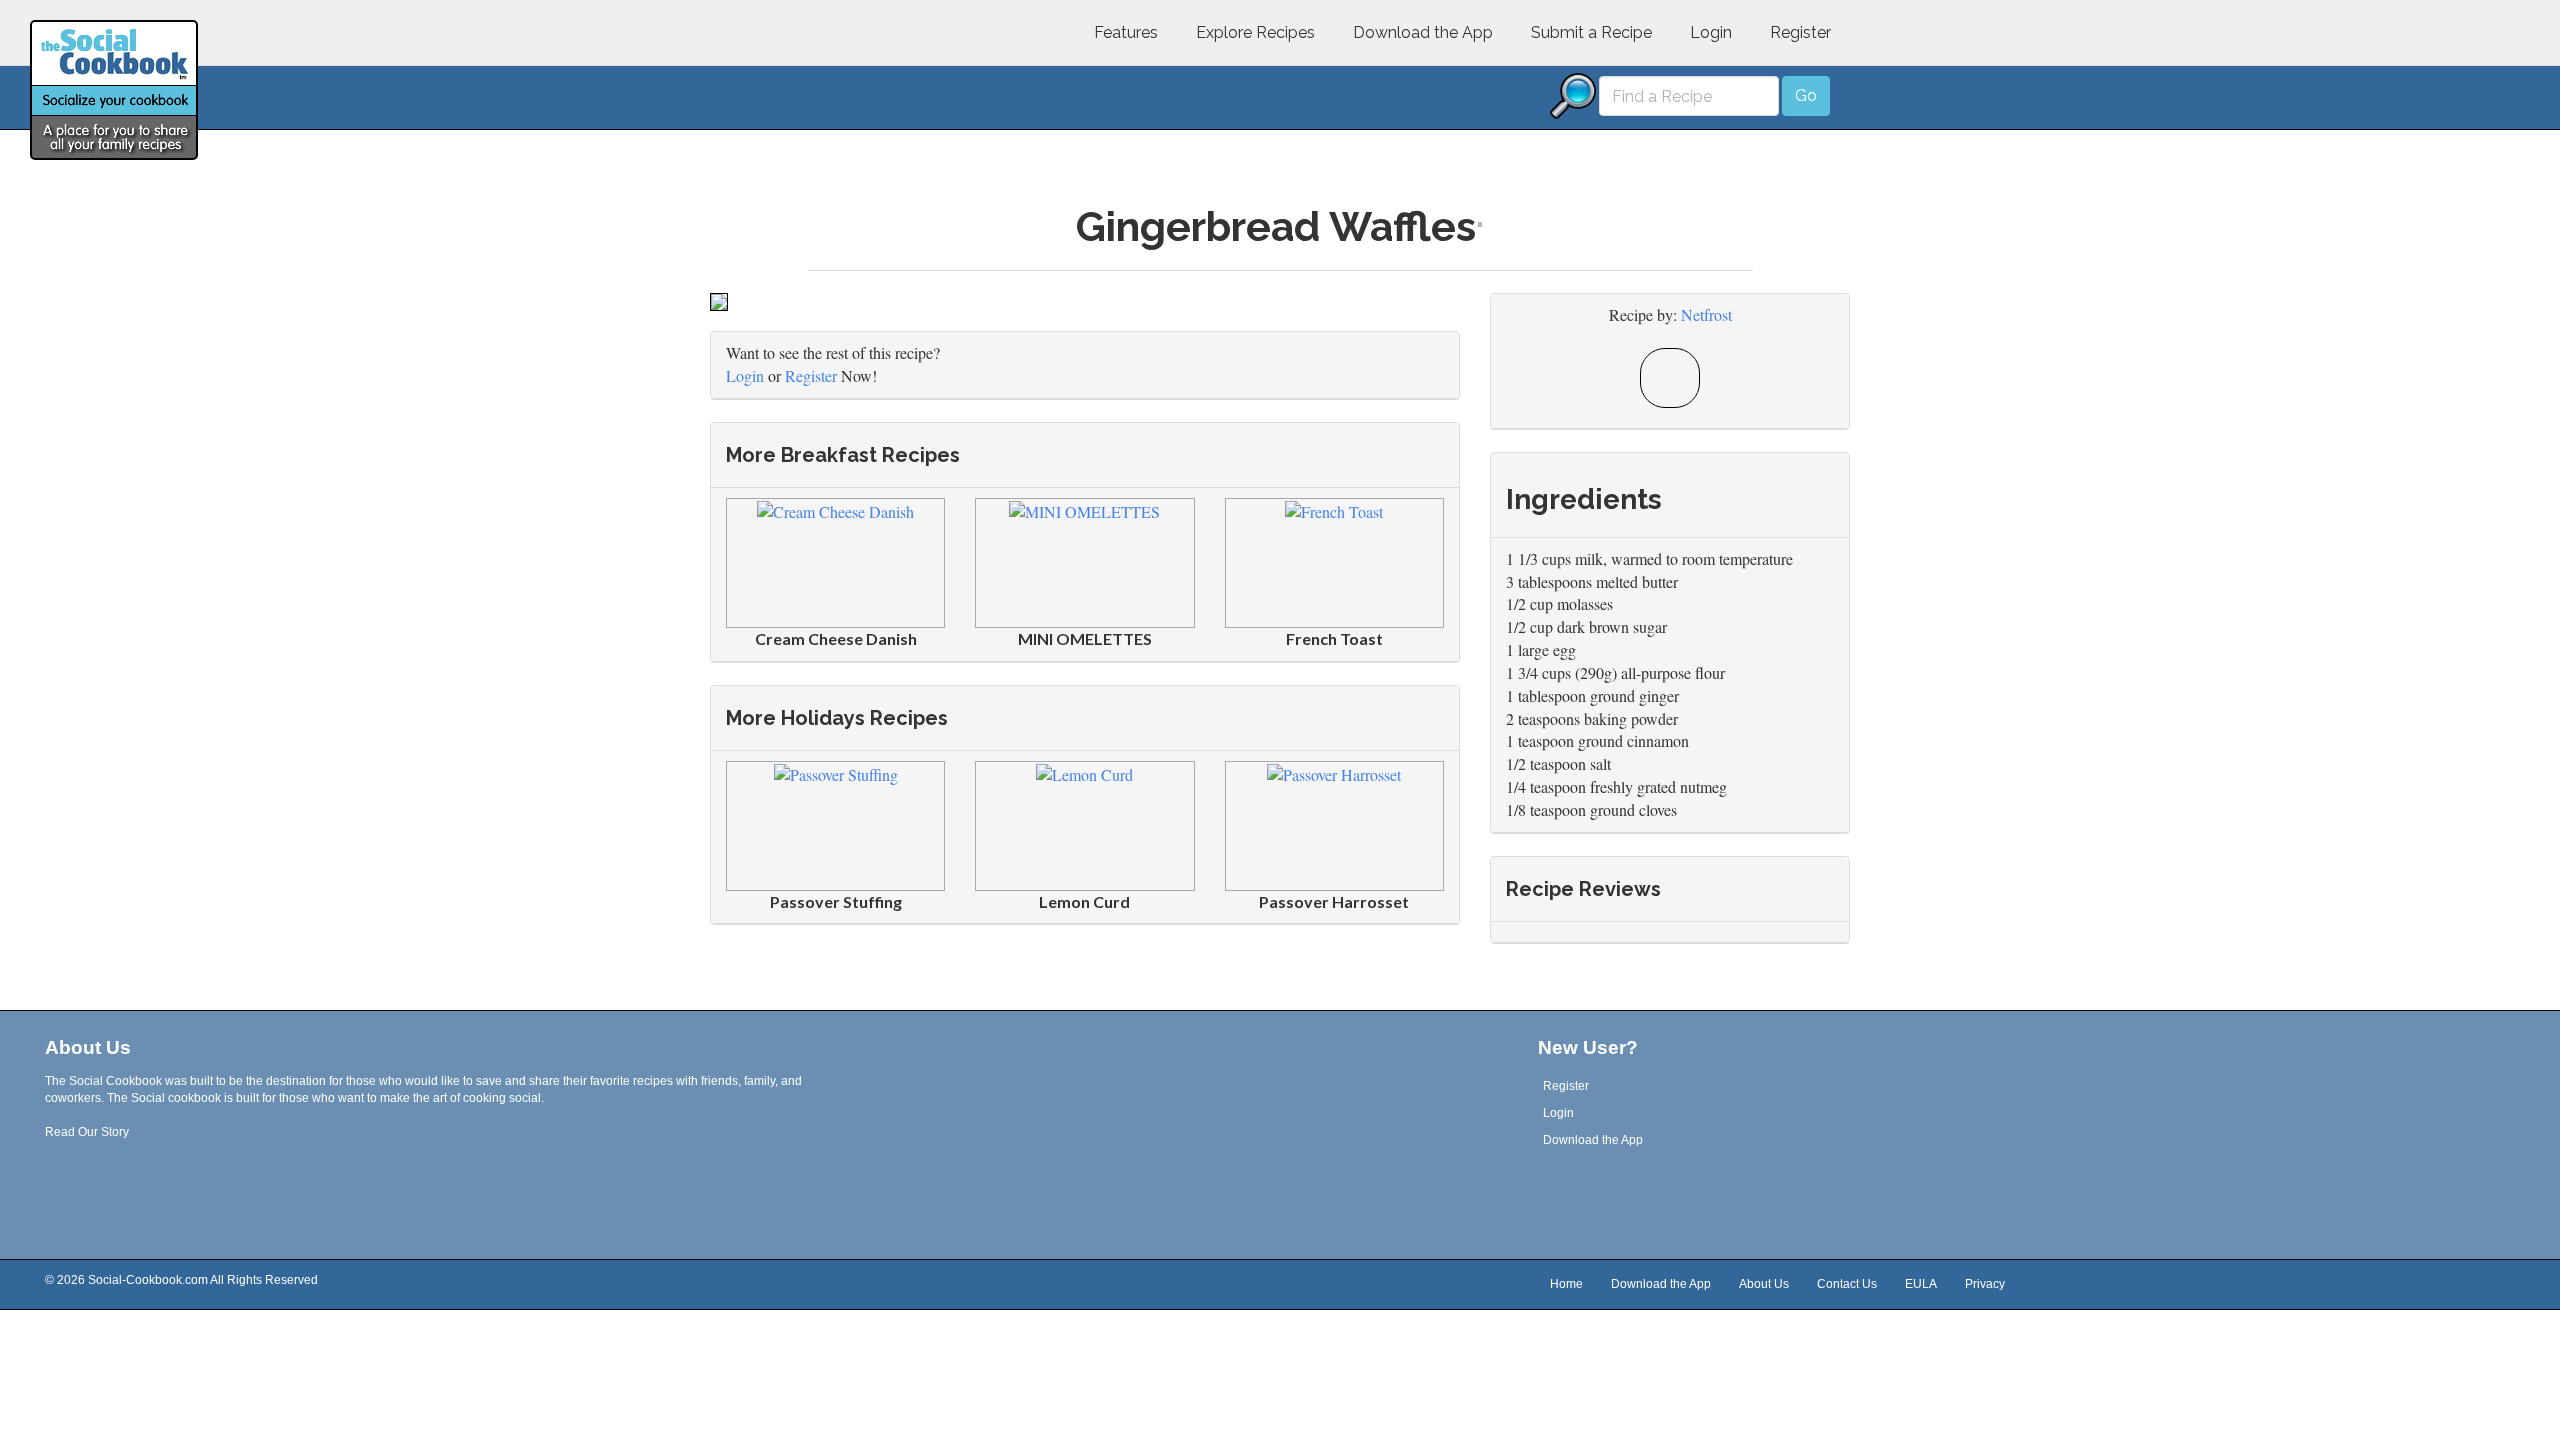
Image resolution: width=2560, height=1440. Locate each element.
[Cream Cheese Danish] (835, 509)
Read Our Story (87, 1132)
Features (1126, 32)
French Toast (1334, 638)
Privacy (1985, 1285)
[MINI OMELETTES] (1084, 509)
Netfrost (1706, 314)
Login (1711, 32)
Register (1800, 32)
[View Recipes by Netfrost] (1670, 378)
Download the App (1423, 32)
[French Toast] (1334, 509)
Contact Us (1847, 1285)
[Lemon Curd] (1084, 772)
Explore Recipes (1255, 32)
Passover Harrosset (1334, 901)
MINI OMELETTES (1085, 638)
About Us (1764, 1285)
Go (1806, 95)
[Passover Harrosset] (1334, 772)
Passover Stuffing (836, 901)
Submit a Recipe (1591, 32)
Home (1566, 1285)
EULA (1921, 1285)
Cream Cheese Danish (836, 638)
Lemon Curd (1084, 901)
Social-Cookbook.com (148, 1280)
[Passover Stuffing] (836, 772)
